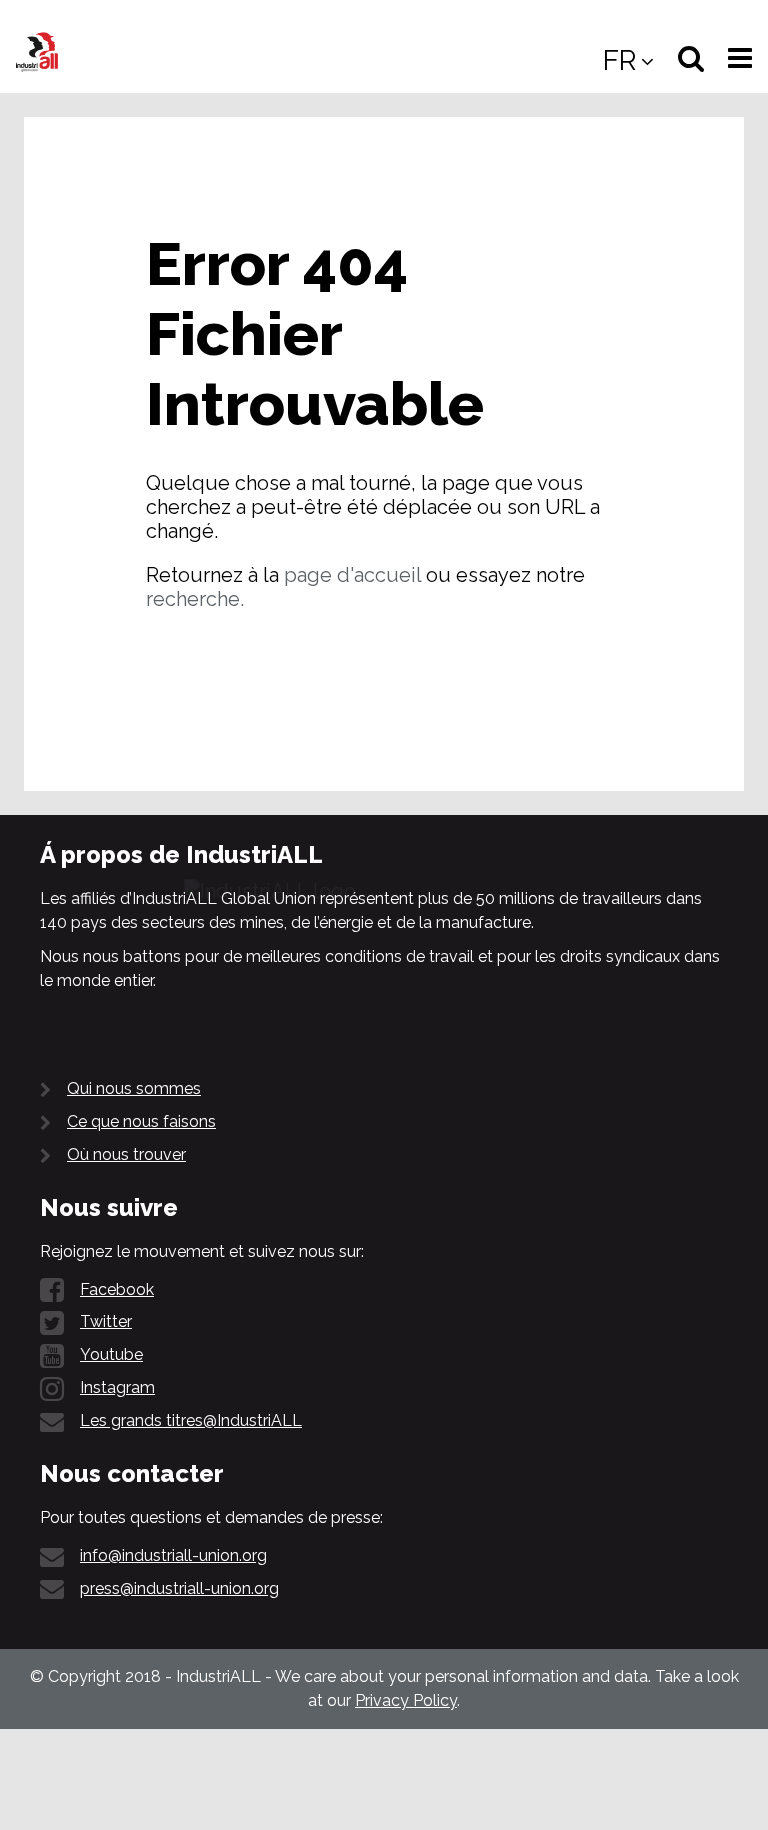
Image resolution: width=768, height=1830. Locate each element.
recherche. (195, 599)
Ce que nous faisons (141, 1121)
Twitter (106, 1321)
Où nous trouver (126, 1154)
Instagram (117, 1387)
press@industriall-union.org (179, 1588)
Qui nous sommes (134, 1088)
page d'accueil (352, 575)
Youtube (111, 1354)
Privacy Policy (406, 1700)
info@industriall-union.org (173, 1555)
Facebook (117, 1289)
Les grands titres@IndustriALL (191, 1420)
